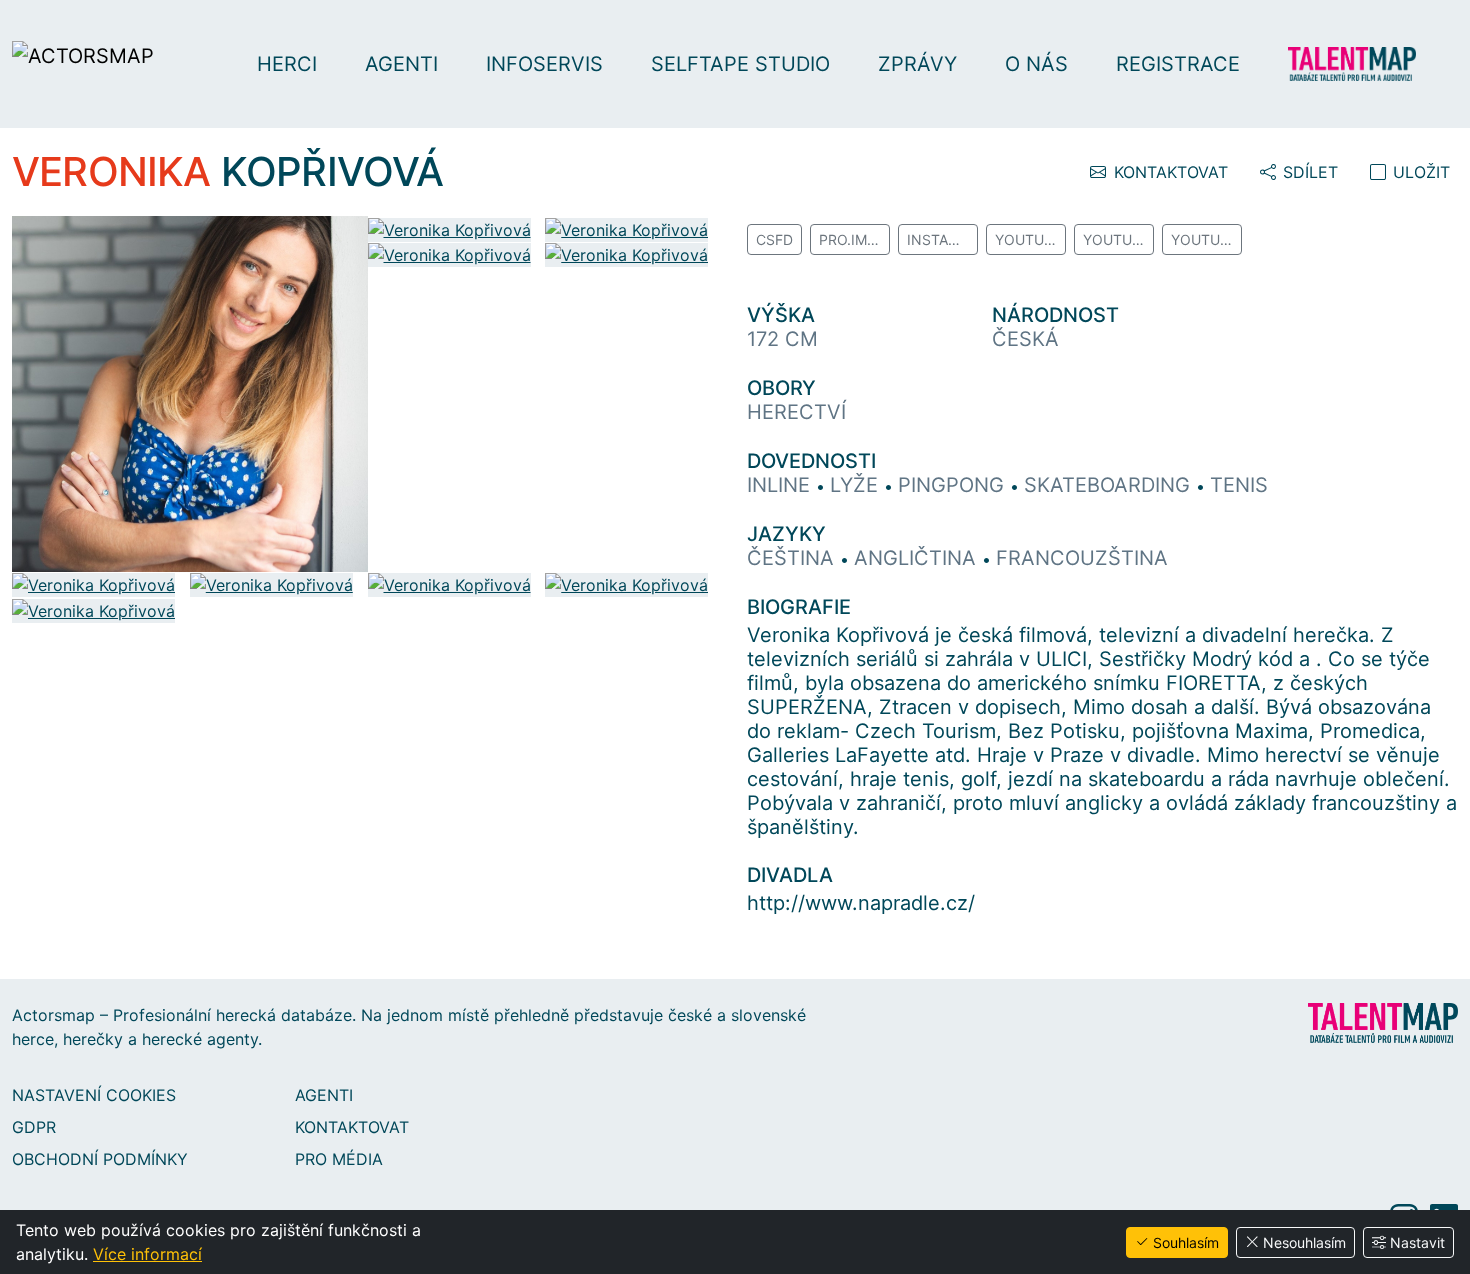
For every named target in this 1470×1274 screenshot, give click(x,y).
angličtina (918, 558)
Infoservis (544, 64)
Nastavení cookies (94, 1095)
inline (781, 485)
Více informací (147, 1254)
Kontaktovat (352, 1127)
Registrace (1178, 64)
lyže (857, 485)
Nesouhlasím (1304, 1242)
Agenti (401, 64)
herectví (796, 412)
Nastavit (1417, 1242)
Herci (287, 64)
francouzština (1082, 558)
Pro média (339, 1159)
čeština (793, 558)
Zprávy (917, 64)
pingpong (954, 485)
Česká (1025, 339)
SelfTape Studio (740, 64)
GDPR (34, 1127)
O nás (1036, 64)
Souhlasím (1186, 1242)
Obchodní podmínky (100, 1159)
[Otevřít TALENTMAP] (1362, 64)
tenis (1239, 485)
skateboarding (1110, 485)
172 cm (782, 339)
